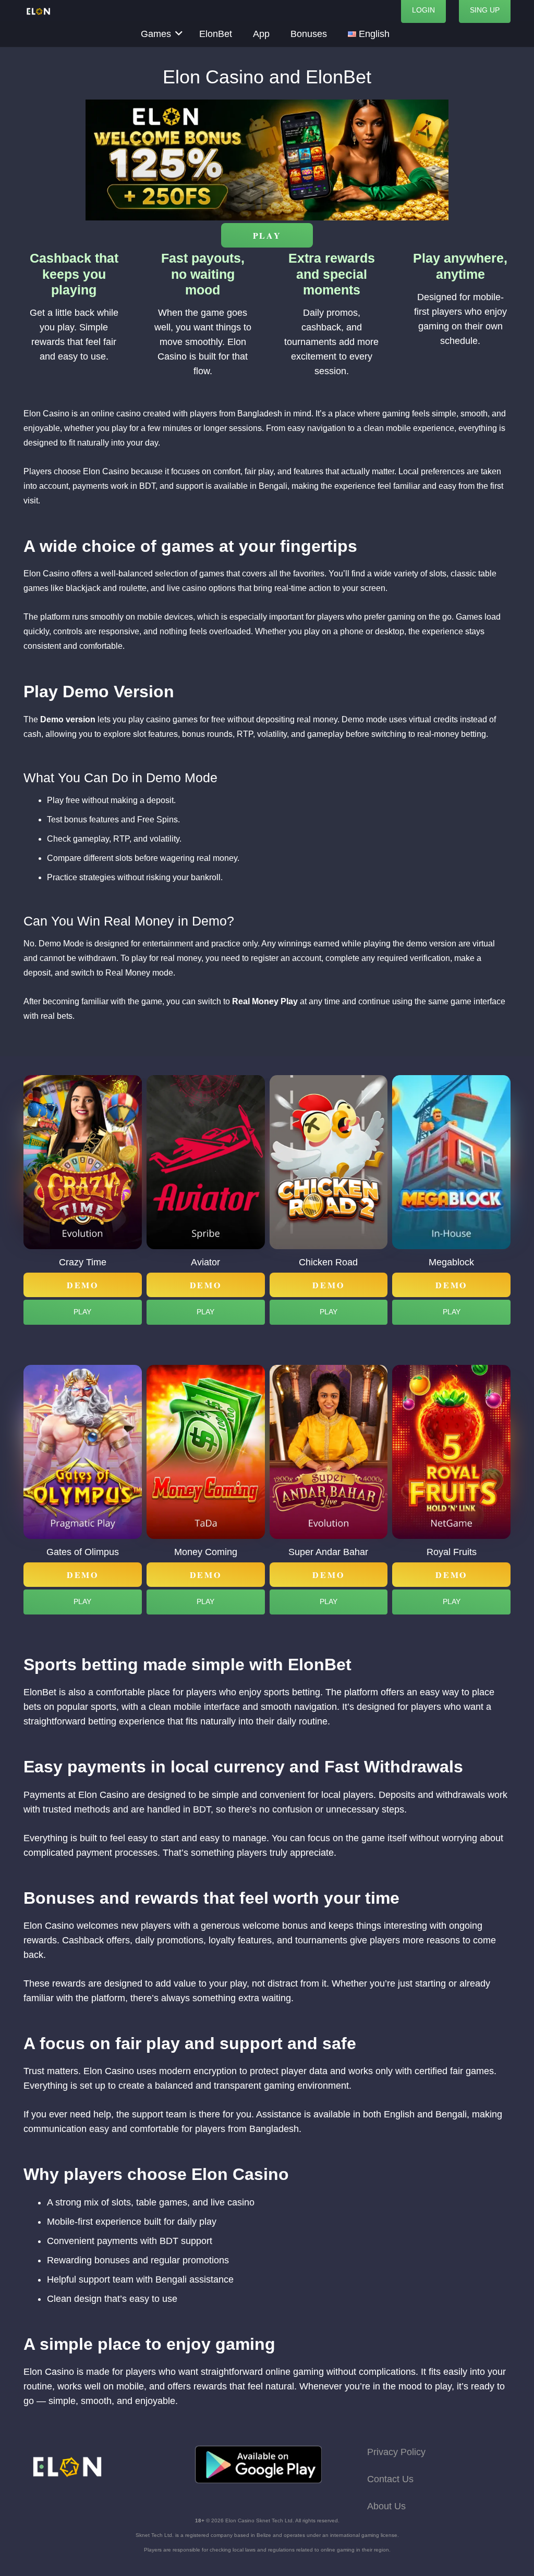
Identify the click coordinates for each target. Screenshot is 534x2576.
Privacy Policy (396, 2452)
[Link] (39, 11)
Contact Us (390, 2479)
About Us (386, 2506)
